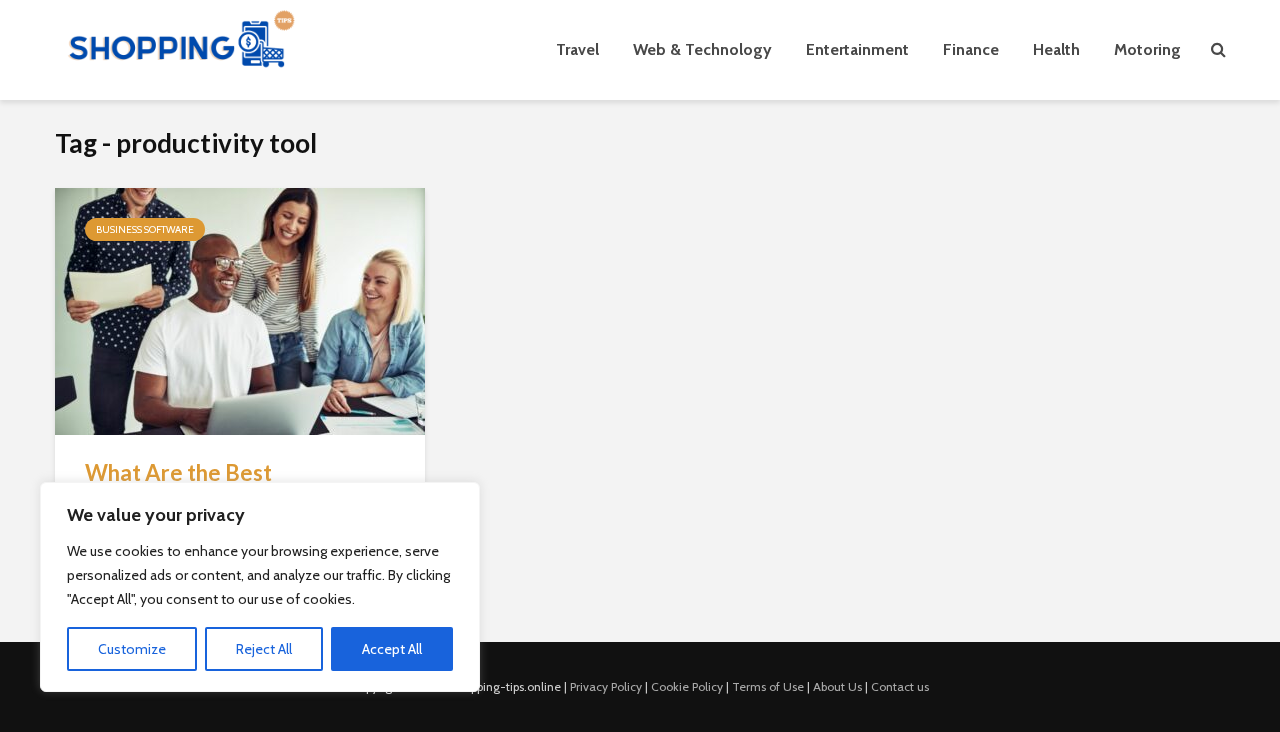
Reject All (264, 649)
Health (1056, 49)
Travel (577, 49)
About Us (837, 686)
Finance (971, 49)
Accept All (392, 649)
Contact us (900, 686)
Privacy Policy (606, 686)
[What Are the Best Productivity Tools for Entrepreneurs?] (240, 309)
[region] (260, 587)
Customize (132, 649)
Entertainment (857, 49)
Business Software (145, 229)
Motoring (1147, 49)
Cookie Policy (687, 686)
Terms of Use (768, 686)
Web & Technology (702, 49)
